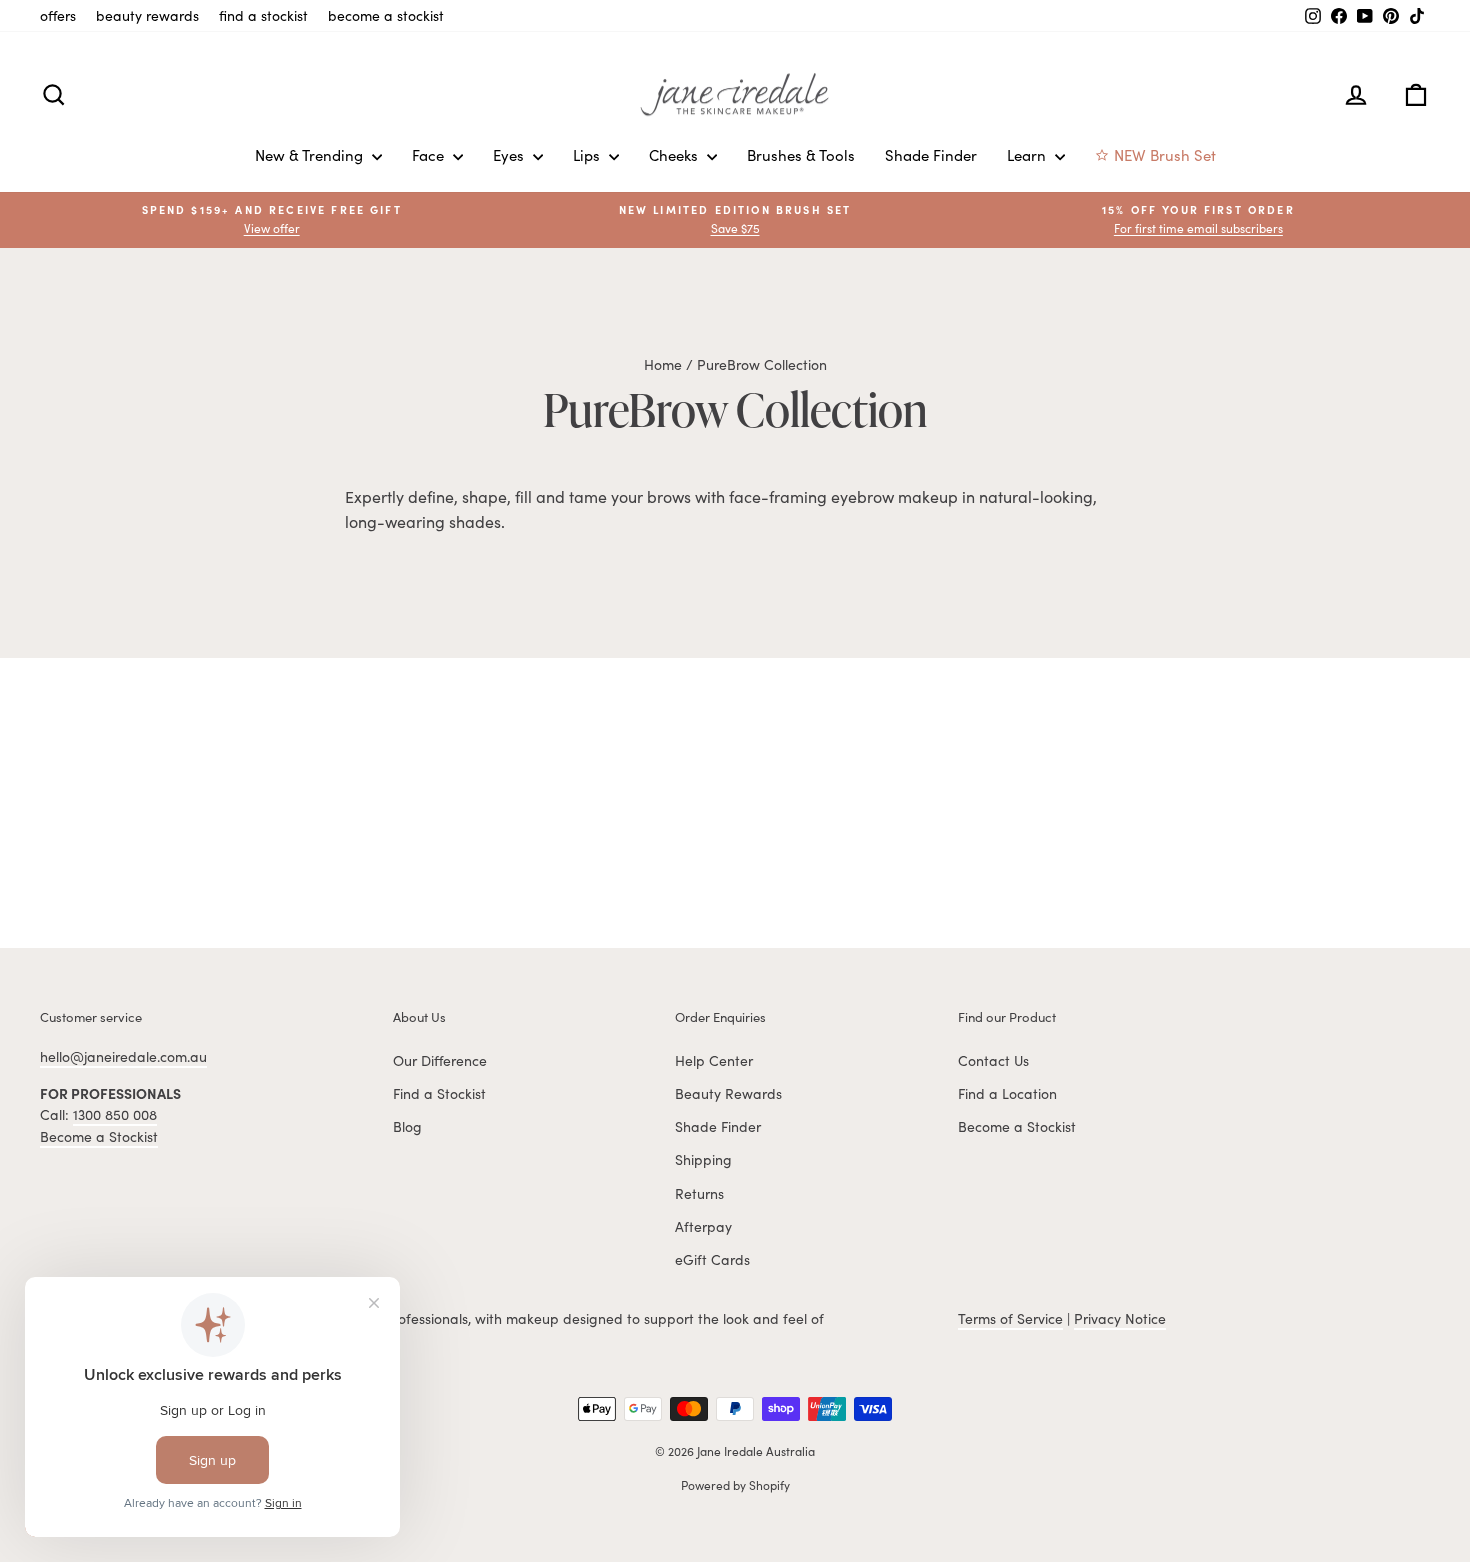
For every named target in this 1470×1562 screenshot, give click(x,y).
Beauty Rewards (728, 1093)
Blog (407, 1126)
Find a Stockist (439, 1093)
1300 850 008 (115, 1114)
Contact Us (993, 1060)
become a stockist (386, 15)
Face (430, 155)
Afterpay (703, 1226)
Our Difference (440, 1060)
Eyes (510, 155)
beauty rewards (147, 15)
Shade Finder (931, 155)
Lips (588, 155)
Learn (1028, 155)
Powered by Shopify (735, 1485)
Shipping (703, 1159)
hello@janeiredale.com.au (123, 1056)
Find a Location (1007, 1093)
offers (58, 15)
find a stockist (263, 15)
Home (663, 364)
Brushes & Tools (801, 155)
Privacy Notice (1120, 1318)
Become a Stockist (99, 1136)
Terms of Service (1010, 1318)
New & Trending (311, 155)
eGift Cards (712, 1259)
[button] (1198, 219)
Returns (699, 1193)
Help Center (714, 1060)
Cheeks (675, 155)
